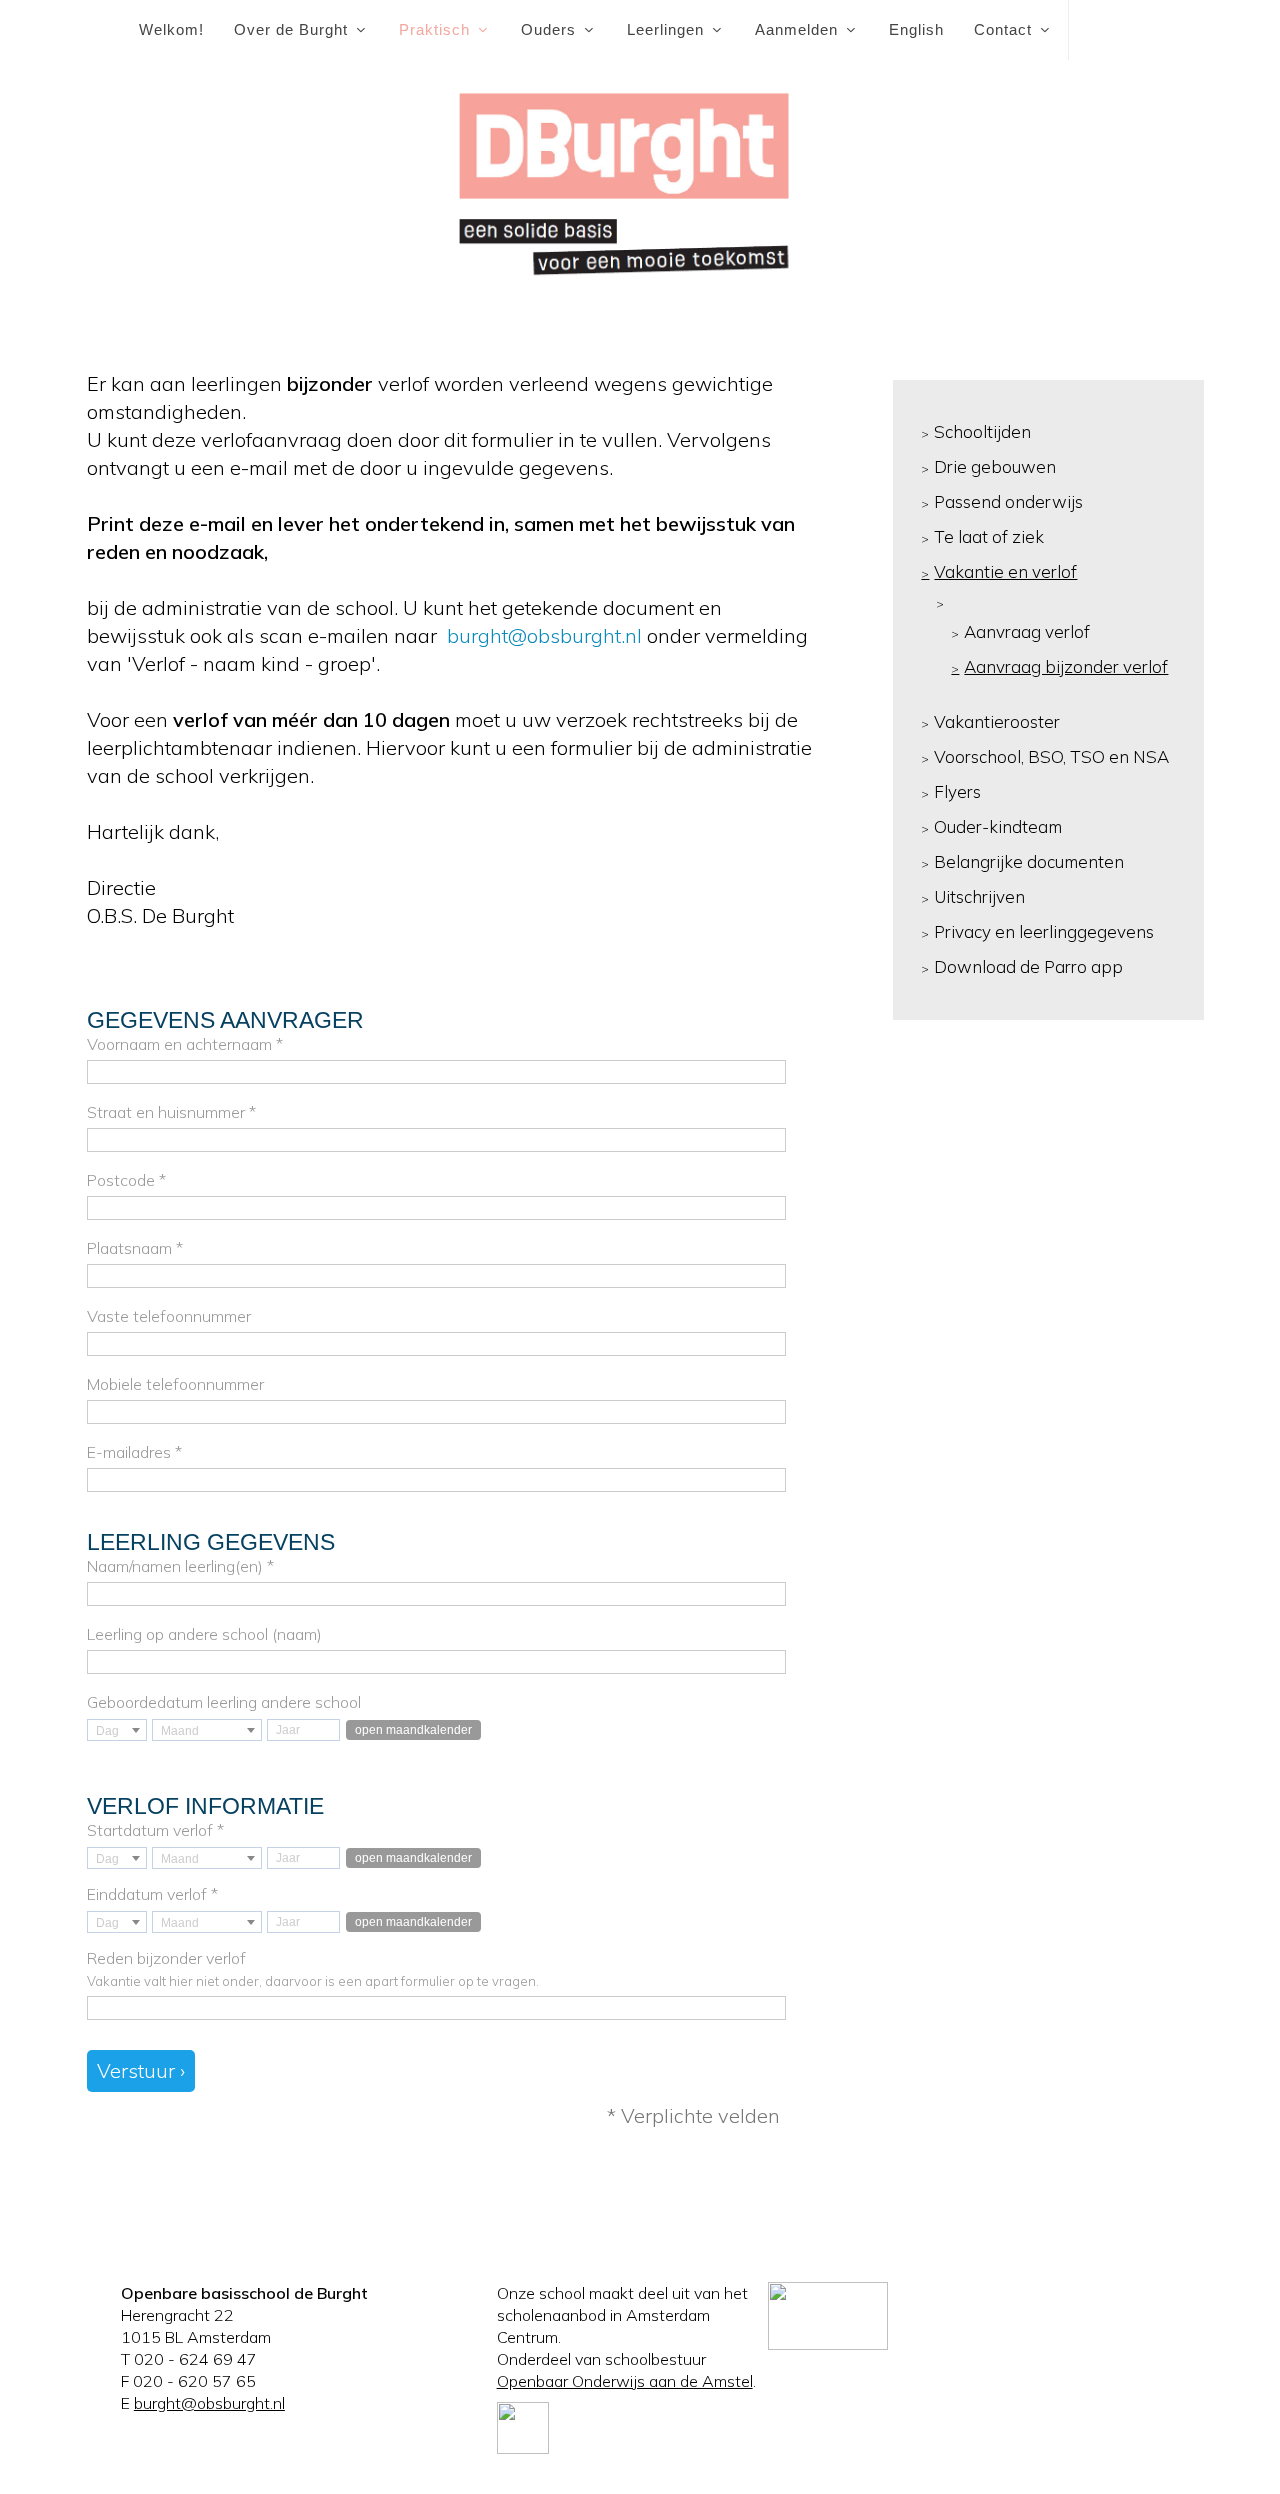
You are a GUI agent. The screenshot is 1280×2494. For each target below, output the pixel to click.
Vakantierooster (997, 721)
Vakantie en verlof (1005, 571)
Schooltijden (982, 431)
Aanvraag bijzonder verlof (1066, 666)
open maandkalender (413, 1730)
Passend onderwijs (1008, 501)
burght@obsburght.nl (542, 635)
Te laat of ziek (989, 536)
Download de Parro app (1028, 966)
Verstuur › (141, 2070)
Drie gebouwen (995, 466)
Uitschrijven (979, 896)
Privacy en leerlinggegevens (1044, 931)
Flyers (957, 791)
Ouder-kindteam (998, 826)
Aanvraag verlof (1027, 631)
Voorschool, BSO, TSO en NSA (1051, 756)
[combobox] (117, 1730)
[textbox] (117, 1731)
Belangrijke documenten (1029, 861)
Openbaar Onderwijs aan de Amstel (625, 2381)
